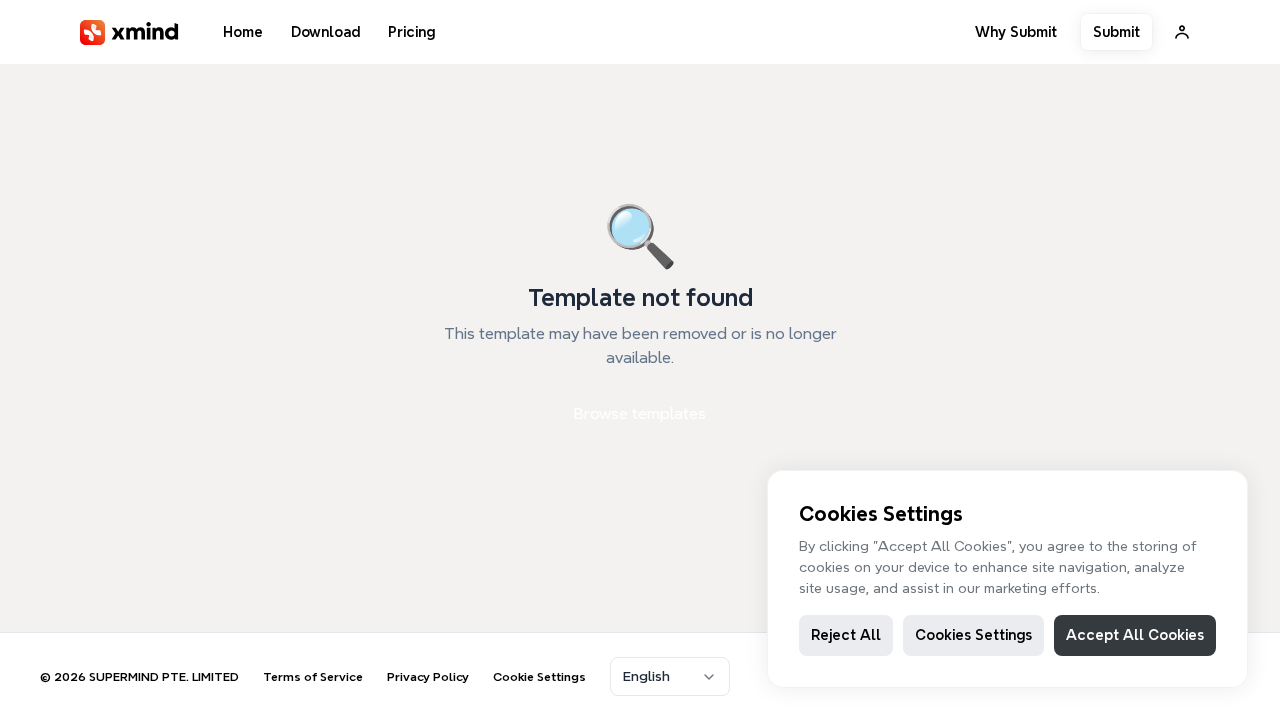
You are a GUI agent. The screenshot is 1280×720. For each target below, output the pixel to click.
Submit (1116, 32)
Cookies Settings (973, 635)
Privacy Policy (428, 676)
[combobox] (670, 676)
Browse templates (640, 413)
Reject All (846, 635)
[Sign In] (1182, 32)
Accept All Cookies (1135, 635)
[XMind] (129, 32)
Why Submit (1016, 32)
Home (243, 32)
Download (325, 32)
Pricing (411, 32)
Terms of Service (313, 676)
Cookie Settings (539, 676)
